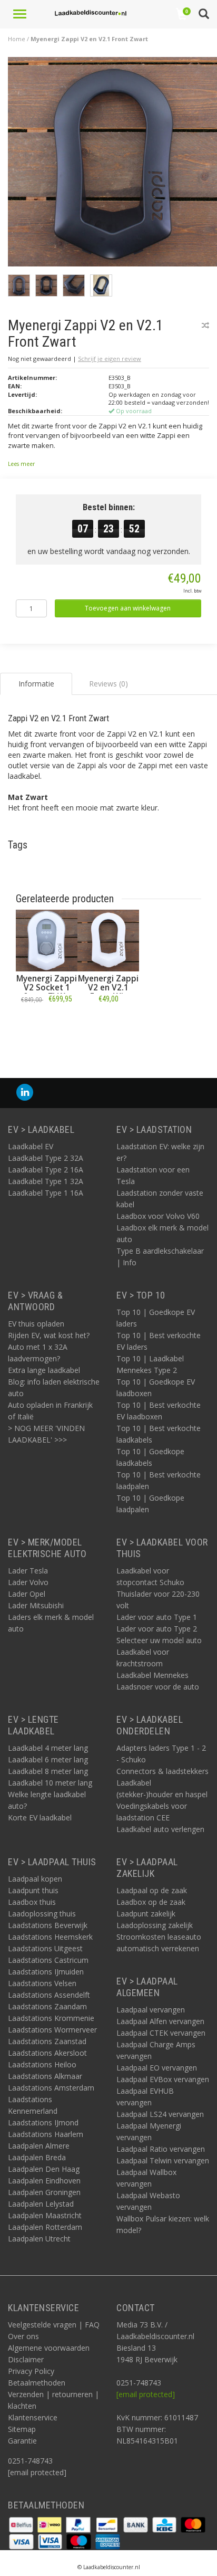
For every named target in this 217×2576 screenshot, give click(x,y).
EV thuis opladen (36, 1324)
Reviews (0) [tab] (108, 684)
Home (17, 39)
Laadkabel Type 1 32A (46, 1181)
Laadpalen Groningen (44, 2192)
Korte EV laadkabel (40, 1817)
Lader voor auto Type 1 (157, 1617)
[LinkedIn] (25, 1093)
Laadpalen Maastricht (45, 2215)
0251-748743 (30, 2461)
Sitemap (22, 2429)
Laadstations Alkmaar (45, 2076)
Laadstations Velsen (42, 1983)
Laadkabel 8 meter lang (48, 1771)
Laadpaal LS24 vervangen (160, 2114)
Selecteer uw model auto (159, 1640)
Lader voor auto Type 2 (157, 1629)
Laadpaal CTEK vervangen (161, 2033)
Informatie (47, 1022)
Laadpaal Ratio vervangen (161, 2149)
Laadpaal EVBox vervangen (163, 2079)
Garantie (22, 2441)
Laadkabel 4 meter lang (48, 1748)
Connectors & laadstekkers (162, 1771)
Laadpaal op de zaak (152, 1890)
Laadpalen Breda (37, 2157)
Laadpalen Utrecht (39, 2239)
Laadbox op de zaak (151, 1902)
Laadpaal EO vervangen (157, 2068)
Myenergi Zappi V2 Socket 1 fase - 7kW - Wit (47, 992)
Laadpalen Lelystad (41, 2204)
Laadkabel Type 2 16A (46, 1170)
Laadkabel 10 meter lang (50, 1783)
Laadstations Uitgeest (45, 1948)
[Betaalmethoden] (22, 2524)
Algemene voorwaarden (49, 2348)
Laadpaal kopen (35, 1879)
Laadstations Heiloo (42, 2064)
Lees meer (21, 464)
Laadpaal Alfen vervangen (160, 2021)
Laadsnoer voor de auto (158, 1687)
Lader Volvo (28, 1582)
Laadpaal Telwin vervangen (163, 2160)
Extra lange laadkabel (44, 1370)
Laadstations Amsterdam (51, 2088)
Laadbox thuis (32, 1902)
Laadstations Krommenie (51, 2018)
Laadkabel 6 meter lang (48, 1759)
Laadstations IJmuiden (46, 1972)
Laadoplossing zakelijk (155, 1925)
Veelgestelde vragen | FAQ (54, 2325)
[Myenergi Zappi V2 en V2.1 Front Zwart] (112, 164)
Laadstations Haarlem (46, 2134)
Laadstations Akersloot (47, 2053)
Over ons (23, 2336)
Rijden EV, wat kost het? (49, 1335)
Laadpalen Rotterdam (45, 2227)
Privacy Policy (31, 2371)
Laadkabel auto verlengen (160, 1829)
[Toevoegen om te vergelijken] (205, 325)
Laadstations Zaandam (47, 2006)
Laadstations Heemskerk (50, 1937)
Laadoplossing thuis (42, 1914)
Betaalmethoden (37, 2383)
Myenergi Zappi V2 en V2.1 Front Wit (108, 988)
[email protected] (146, 2394)
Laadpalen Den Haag (44, 2169)
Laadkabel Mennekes (152, 1675)
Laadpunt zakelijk (146, 1914)
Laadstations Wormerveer (52, 2030)
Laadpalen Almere (39, 2146)
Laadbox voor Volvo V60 (158, 1216)
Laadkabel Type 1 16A (46, 1193)
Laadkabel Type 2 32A (46, 1158)
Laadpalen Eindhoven (44, 2181)
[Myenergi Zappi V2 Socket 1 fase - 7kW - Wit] (47, 941)
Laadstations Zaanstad (47, 2041)
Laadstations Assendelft (49, 1995)
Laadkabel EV (31, 1146)
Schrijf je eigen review (110, 359)
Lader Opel (27, 1594)
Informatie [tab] (36, 684)
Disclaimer (26, 2359)
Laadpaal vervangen (151, 2010)
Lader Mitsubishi (36, 1605)
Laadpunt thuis (33, 1890)
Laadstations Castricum (48, 1960)
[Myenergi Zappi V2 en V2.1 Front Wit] (108, 941)
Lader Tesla (28, 1571)
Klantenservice (33, 2417)
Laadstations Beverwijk (48, 1925)
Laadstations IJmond (43, 2122)
